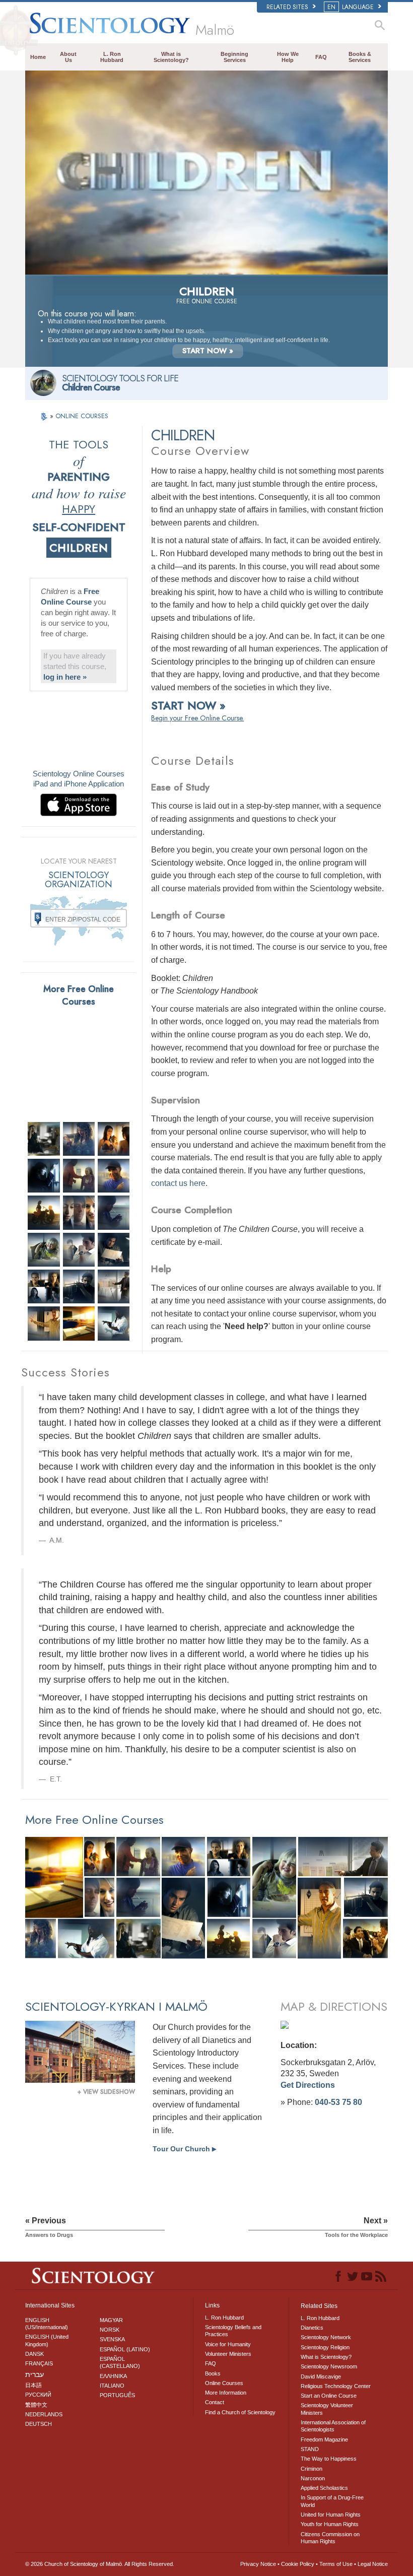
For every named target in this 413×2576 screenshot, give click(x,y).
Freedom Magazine (324, 2439)
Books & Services (360, 57)
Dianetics (312, 2328)
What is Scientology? (171, 57)
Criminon (312, 2469)
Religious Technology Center (336, 2386)
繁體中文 (36, 2405)
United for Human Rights (331, 2515)
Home (38, 57)
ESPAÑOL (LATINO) (125, 2349)
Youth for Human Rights (330, 2524)
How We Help (288, 57)
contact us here (178, 1183)
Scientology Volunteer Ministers (327, 2409)
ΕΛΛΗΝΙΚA (113, 2376)
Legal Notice (373, 2564)
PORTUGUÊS (117, 2395)
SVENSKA (112, 2339)
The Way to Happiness (329, 2459)
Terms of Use (336, 2564)
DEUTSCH (39, 2424)
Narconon (313, 2478)
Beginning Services (234, 57)
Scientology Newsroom (329, 2366)
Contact (215, 2402)
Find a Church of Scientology (240, 2412)
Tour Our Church (184, 2149)
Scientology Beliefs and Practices (233, 2331)
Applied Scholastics (324, 2488)
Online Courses (224, 2383)
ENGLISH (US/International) (47, 2324)
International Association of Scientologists (333, 2426)
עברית (35, 2374)
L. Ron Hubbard (112, 57)
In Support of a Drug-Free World (332, 2501)
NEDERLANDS (44, 2414)
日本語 (33, 2385)
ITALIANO (112, 2386)
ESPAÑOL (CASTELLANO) (120, 2362)
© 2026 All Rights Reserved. (100, 2564)
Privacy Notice (258, 2564)
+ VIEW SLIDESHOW (106, 2092)
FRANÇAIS (39, 2363)
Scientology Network (326, 2337)
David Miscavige (321, 2376)
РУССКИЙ (38, 2395)
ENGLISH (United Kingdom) (47, 2340)
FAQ (321, 57)
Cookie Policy (298, 2564)
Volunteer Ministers (228, 2354)
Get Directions (308, 2085)
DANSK (35, 2354)
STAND (310, 2449)
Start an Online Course (329, 2396)
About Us (68, 57)
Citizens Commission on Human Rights (330, 2538)
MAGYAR (111, 2320)
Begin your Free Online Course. (197, 718)
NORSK (110, 2330)
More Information (226, 2393)
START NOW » (208, 351)
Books (213, 2373)
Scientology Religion (325, 2347)
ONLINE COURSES (82, 416)
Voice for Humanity (228, 2344)
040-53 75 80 (338, 2102)
